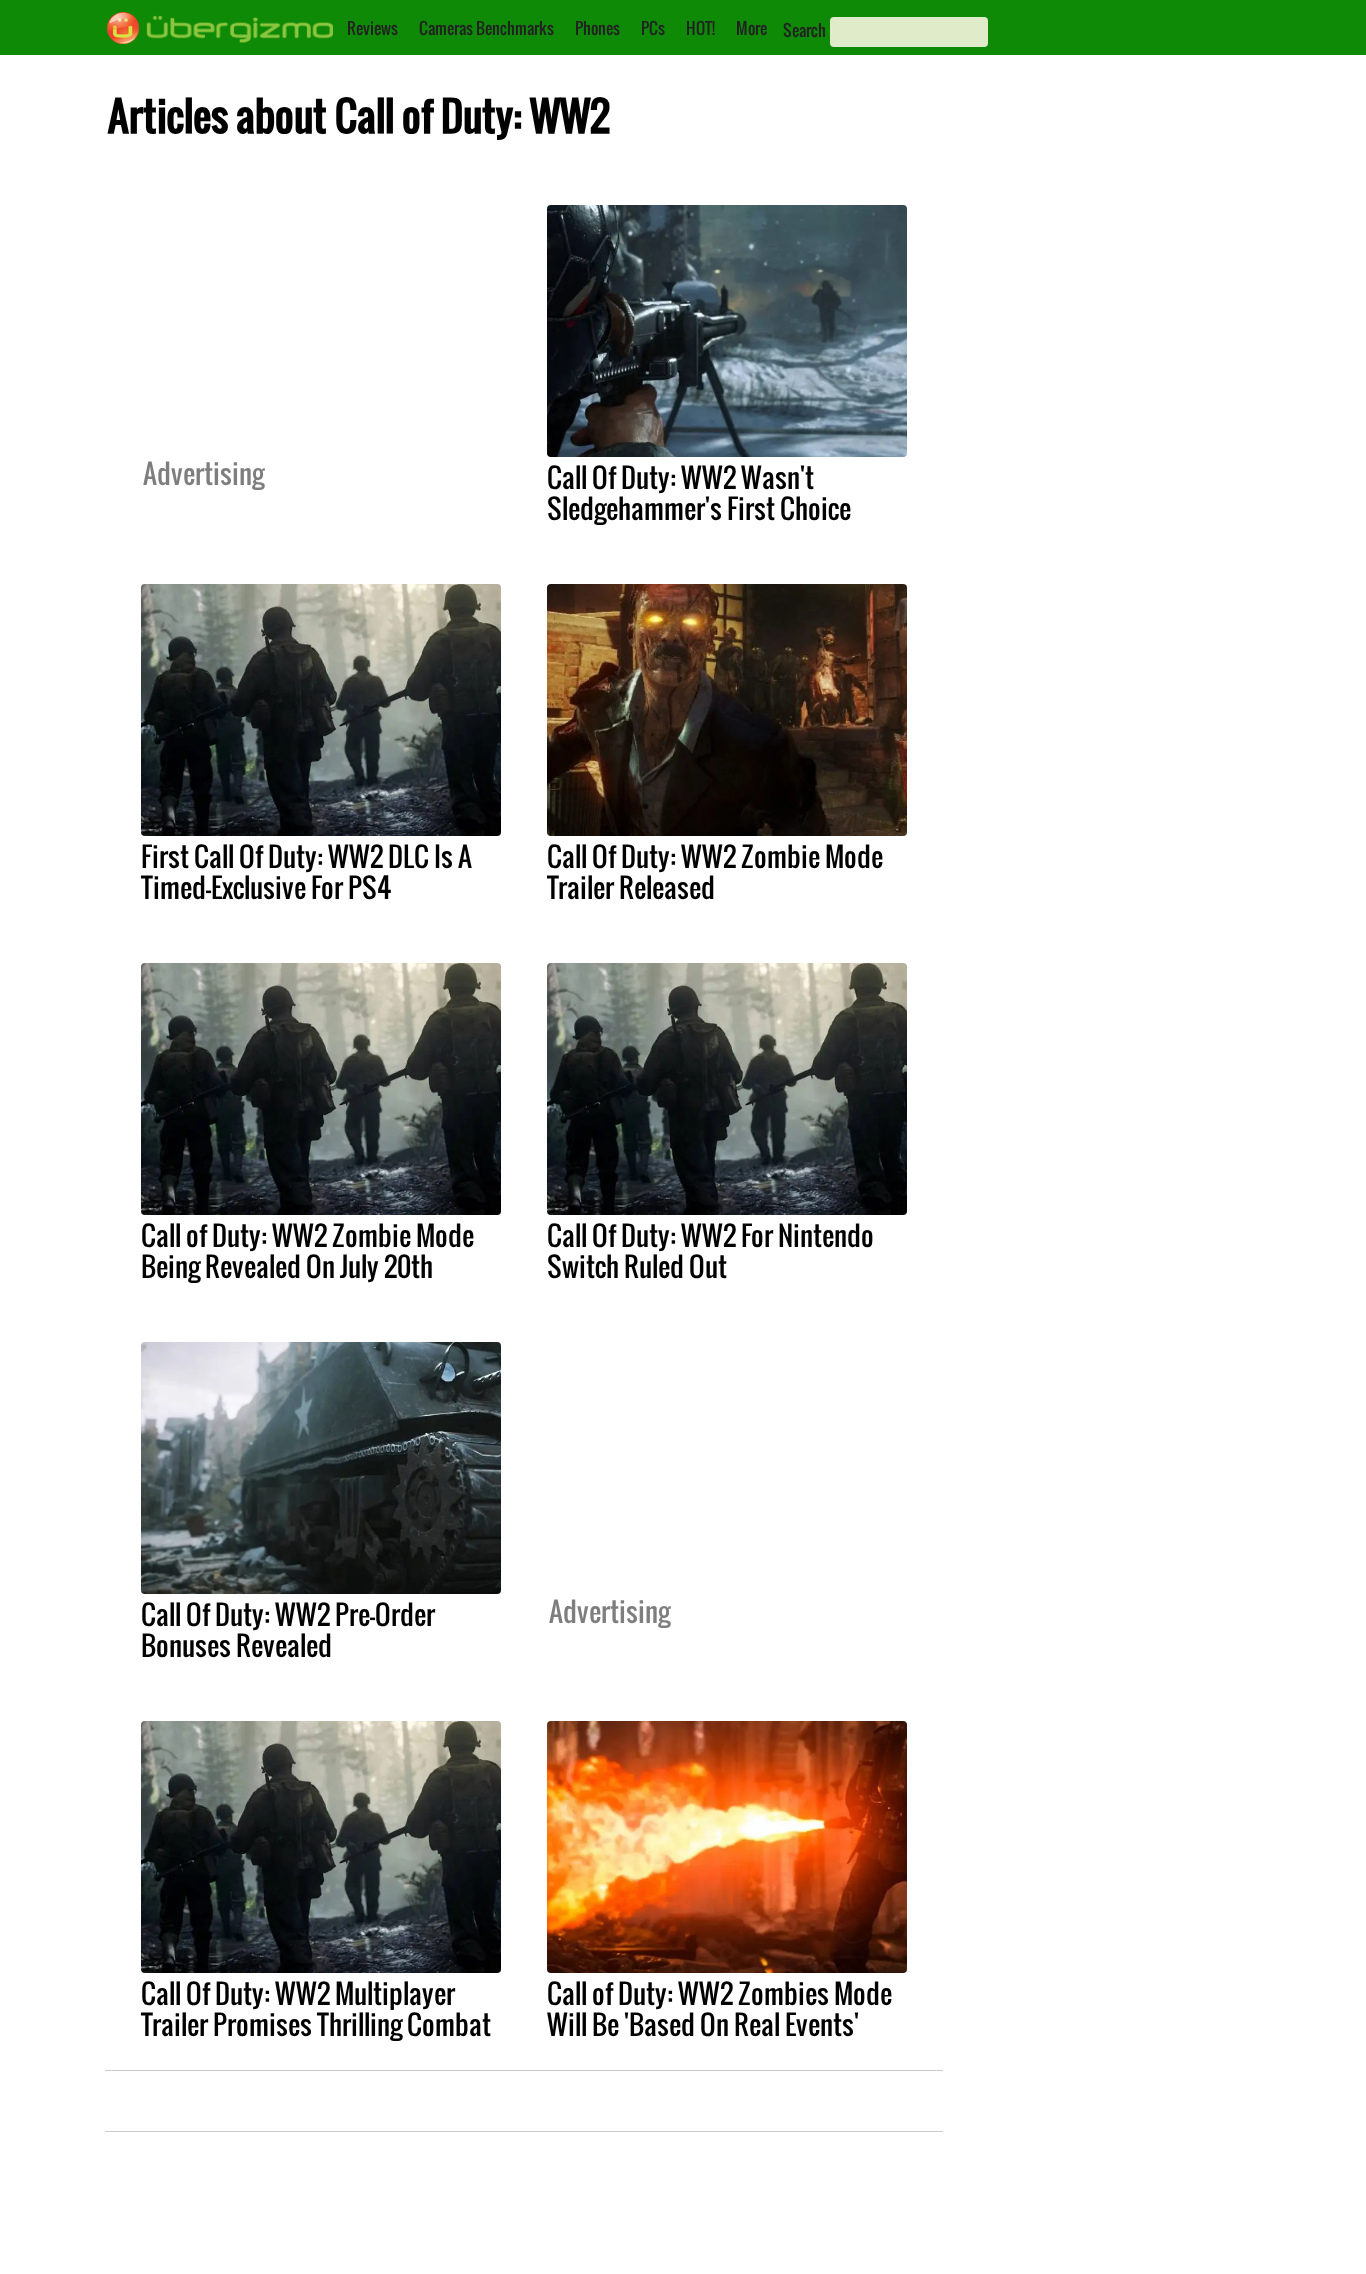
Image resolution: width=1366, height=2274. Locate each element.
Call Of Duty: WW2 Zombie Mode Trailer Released (715, 871)
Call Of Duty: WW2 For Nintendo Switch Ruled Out (710, 1250)
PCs (653, 28)
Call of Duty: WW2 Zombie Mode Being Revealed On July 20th (307, 1250)
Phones (597, 28)
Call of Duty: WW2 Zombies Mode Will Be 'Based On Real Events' (719, 2008)
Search (804, 30)
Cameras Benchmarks (486, 28)
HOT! (700, 28)
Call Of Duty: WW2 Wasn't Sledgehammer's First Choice (699, 492)
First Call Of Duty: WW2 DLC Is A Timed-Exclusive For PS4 (306, 871)
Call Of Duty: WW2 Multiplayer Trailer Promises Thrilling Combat (316, 2008)
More (751, 28)
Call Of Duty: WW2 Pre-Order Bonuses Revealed (288, 1629)
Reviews (372, 28)
